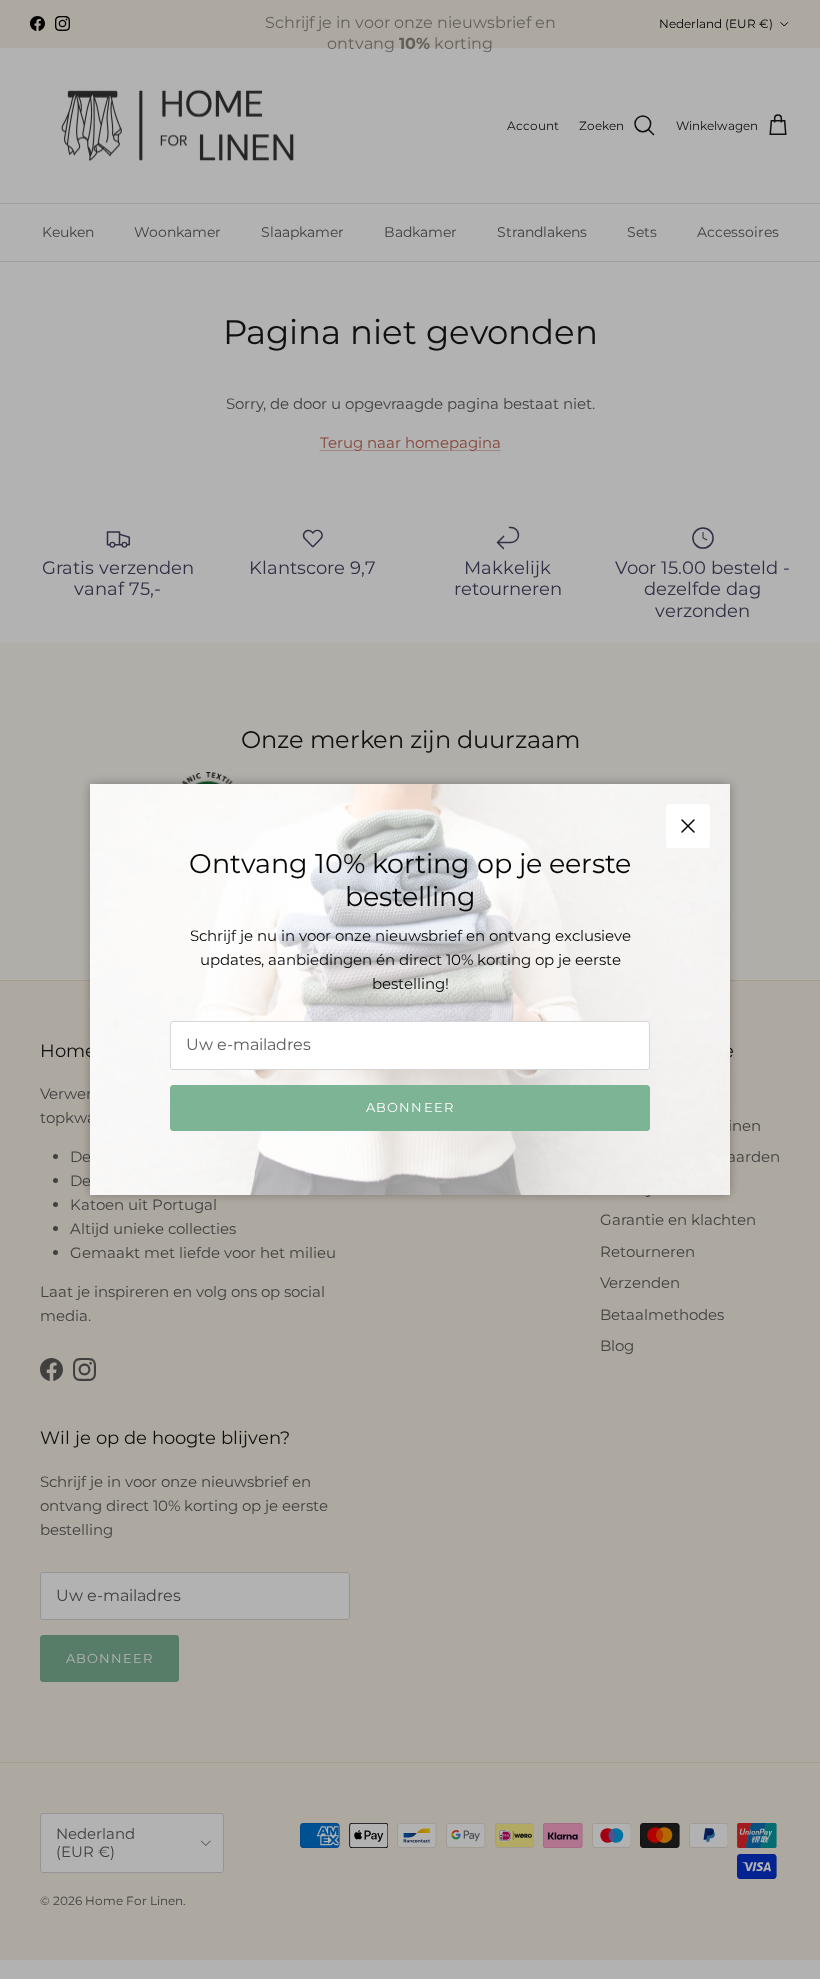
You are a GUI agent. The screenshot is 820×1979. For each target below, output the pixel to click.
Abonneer (409, 1107)
